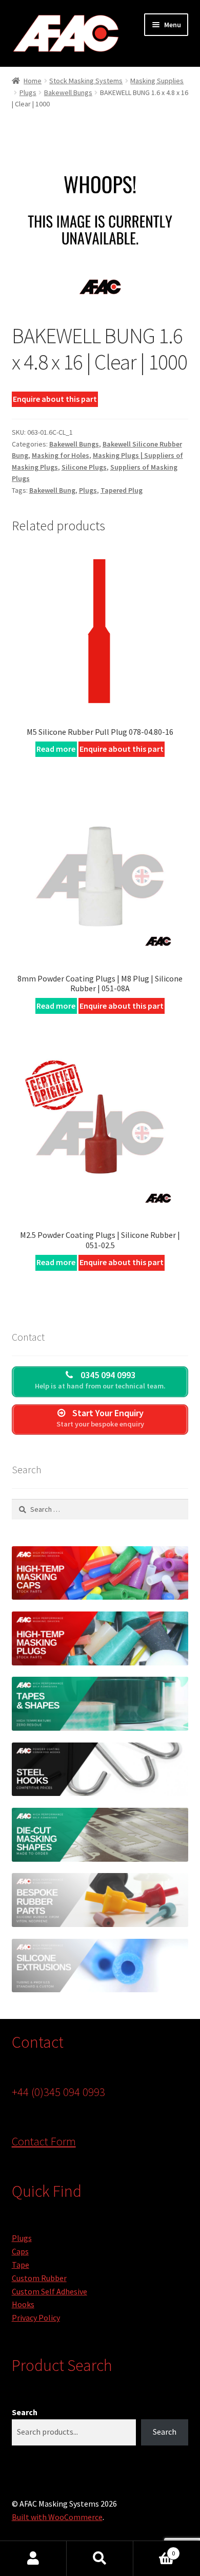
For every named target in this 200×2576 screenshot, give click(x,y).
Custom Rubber (39, 2278)
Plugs (28, 92)
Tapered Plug (122, 490)
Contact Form (44, 2141)
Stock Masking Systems (86, 81)
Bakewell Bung (52, 490)
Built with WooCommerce (57, 2517)
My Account (33, 2559)
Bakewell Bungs (68, 92)
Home (33, 81)
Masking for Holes (61, 455)
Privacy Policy (36, 2318)
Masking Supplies (157, 81)
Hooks (23, 2304)
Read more (56, 749)
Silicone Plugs (84, 467)
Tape (21, 2265)
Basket (154, 2550)
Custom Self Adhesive (49, 2291)
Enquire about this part (55, 399)
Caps (20, 2251)
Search (25, 2412)
